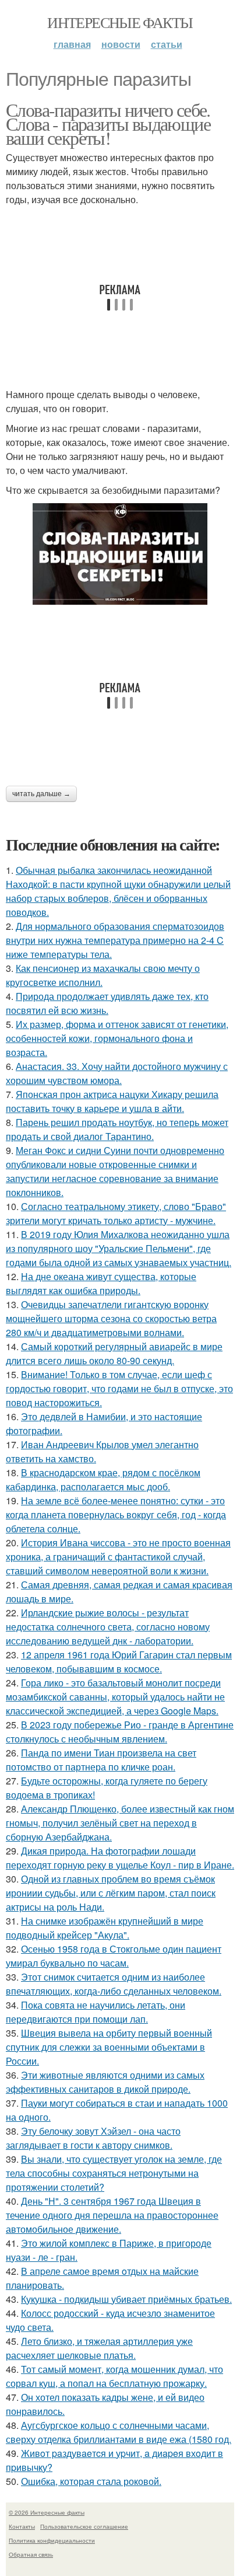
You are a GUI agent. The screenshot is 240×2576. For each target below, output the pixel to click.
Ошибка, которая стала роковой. (91, 2481)
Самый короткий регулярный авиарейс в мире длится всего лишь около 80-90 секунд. (114, 1353)
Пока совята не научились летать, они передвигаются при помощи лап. (96, 2012)
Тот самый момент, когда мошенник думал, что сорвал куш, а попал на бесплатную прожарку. (114, 2376)
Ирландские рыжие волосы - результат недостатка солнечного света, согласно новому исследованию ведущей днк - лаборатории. (108, 1627)
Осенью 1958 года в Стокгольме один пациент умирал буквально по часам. (114, 1956)
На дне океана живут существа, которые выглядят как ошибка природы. (101, 1283)
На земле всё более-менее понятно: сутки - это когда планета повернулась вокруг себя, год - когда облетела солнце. (116, 1514)
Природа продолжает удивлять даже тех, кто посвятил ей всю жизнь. (107, 1003)
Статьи (167, 44)
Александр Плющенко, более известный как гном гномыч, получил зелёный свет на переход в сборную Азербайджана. (120, 1823)
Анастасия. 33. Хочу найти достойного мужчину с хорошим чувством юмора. (117, 1073)
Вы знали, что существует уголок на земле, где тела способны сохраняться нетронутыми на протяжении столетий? (114, 2173)
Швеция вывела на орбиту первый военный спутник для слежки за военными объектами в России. (109, 2047)
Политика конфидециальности (52, 2540)
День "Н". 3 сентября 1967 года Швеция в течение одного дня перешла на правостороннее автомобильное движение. (112, 2215)
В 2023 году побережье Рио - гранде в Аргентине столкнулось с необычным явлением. (120, 1732)
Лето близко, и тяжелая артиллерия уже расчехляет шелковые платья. (99, 2348)
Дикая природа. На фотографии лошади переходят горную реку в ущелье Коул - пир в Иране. (120, 1858)
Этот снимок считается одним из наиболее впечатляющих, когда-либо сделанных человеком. (114, 1984)
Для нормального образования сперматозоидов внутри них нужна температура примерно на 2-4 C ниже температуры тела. (115, 940)
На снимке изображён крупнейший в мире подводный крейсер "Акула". (105, 1928)
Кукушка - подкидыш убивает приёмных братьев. (126, 2299)
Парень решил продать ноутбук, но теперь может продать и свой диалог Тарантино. (117, 1129)
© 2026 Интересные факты (47, 2512)
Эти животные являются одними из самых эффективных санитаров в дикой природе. (105, 2082)
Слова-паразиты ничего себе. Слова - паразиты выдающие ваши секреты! (108, 123)
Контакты (22, 2526)
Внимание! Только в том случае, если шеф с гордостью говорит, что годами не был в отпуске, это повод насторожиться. (119, 1388)
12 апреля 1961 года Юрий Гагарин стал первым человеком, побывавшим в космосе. (119, 1662)
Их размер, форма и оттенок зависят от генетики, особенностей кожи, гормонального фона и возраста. (117, 1038)
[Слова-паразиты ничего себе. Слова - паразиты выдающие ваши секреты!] (120, 554)
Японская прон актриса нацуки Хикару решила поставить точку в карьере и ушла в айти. (112, 1101)
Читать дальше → (41, 794)
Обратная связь (31, 2554)
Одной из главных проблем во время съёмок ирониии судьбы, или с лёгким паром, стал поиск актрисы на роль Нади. (111, 1893)
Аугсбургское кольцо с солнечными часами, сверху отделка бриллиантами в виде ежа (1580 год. (119, 2432)
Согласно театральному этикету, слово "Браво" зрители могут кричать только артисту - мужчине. (116, 1213)
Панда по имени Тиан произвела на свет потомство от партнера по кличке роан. (101, 1760)
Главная (72, 44)
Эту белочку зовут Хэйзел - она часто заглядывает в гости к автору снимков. (93, 2138)
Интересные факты (120, 22)
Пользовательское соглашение (84, 2526)
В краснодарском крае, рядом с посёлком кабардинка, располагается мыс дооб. (103, 1479)
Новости (121, 44)
